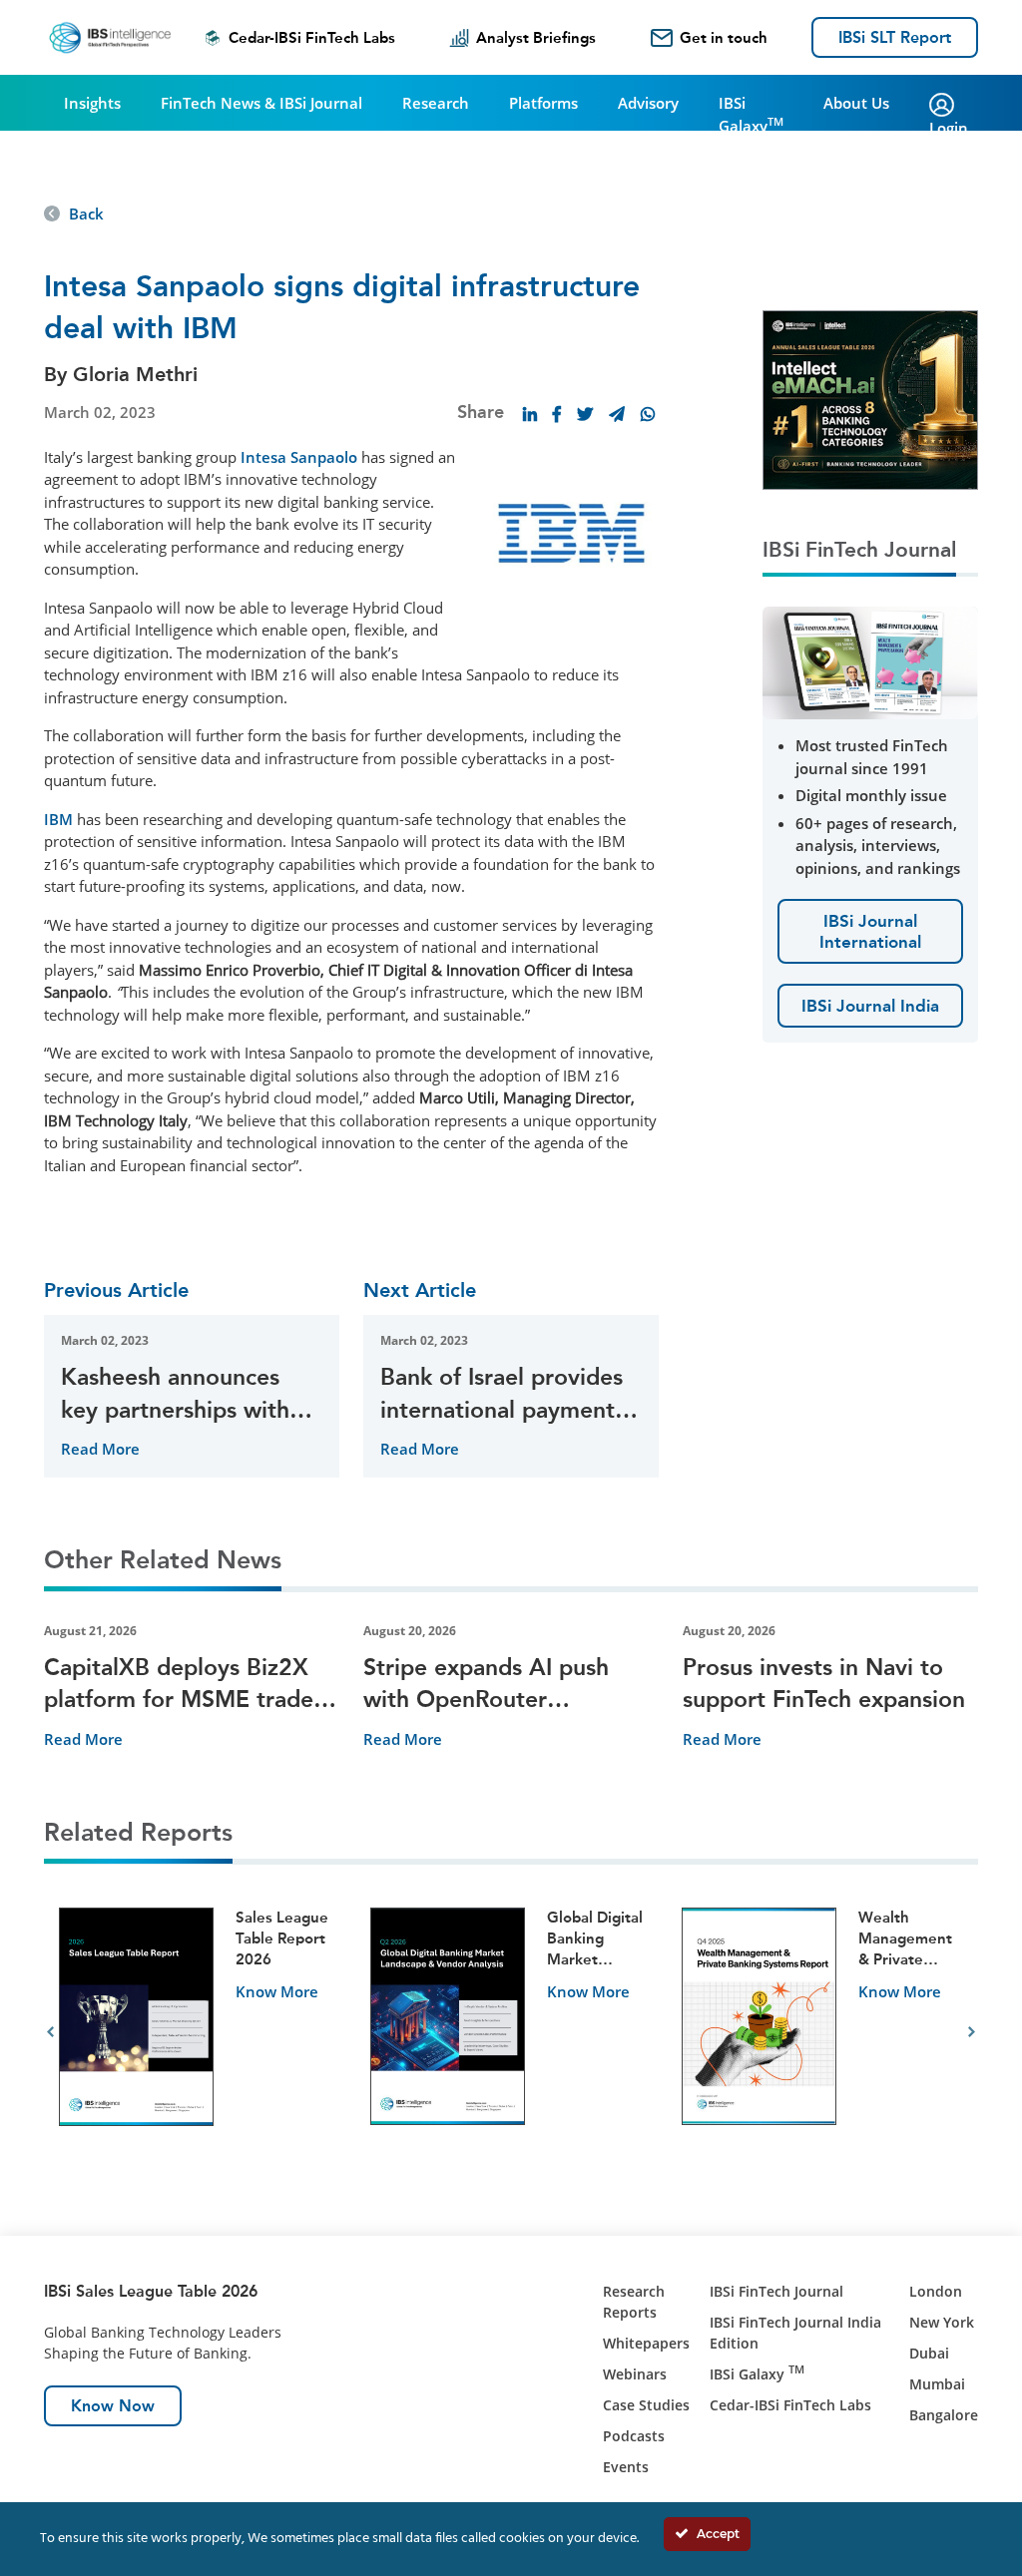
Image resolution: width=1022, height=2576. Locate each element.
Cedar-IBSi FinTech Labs (312, 38)
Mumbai (937, 2384)
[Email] (617, 414)
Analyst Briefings (536, 38)
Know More (277, 1991)
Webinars (635, 2374)
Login (949, 128)
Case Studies (646, 2405)
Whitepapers (646, 2343)
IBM (60, 819)
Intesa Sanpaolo (299, 457)
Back (86, 214)
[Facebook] (557, 414)
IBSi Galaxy (751, 114)
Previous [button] (50, 2032)
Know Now (113, 2406)
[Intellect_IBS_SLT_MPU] (870, 398)
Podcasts (634, 2436)
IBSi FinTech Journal (776, 2291)
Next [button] (972, 2032)
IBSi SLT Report (895, 37)
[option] (200, 2033)
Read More (100, 1449)
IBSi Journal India (870, 1006)
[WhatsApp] (648, 414)
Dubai (929, 2353)
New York (942, 2322)
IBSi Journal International (870, 931)
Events (626, 2467)
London (936, 2291)
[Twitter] (585, 414)
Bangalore (944, 2415)
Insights (92, 103)
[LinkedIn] (530, 414)
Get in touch (724, 38)
